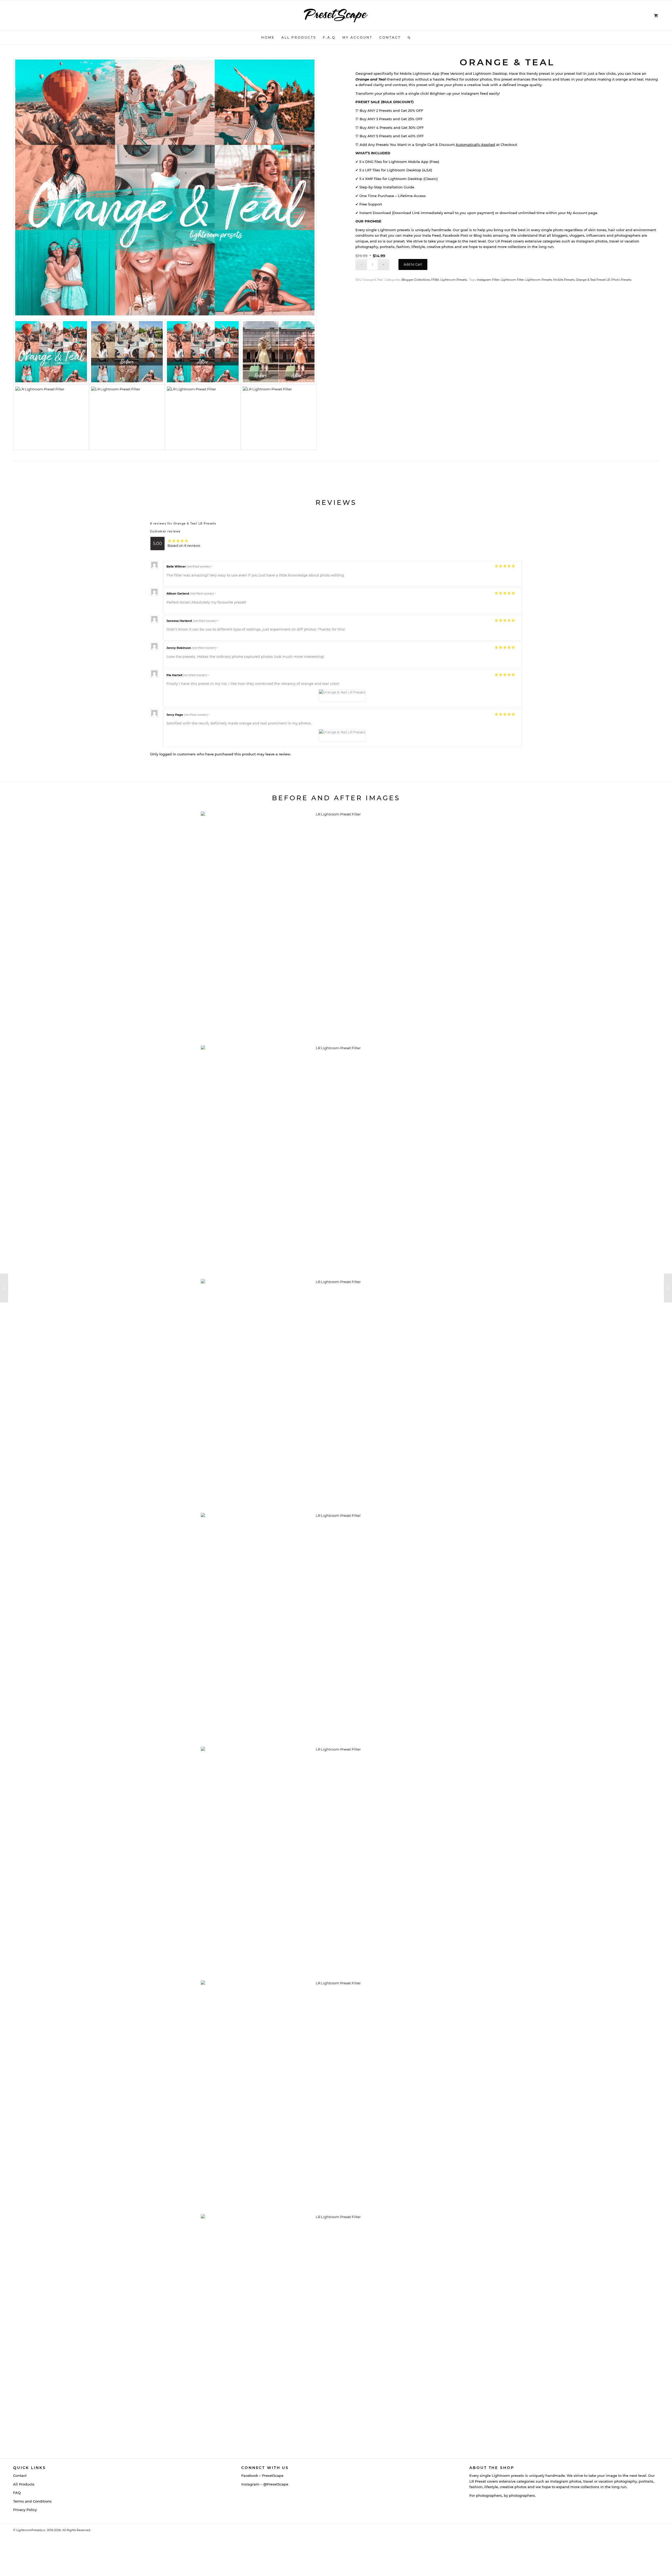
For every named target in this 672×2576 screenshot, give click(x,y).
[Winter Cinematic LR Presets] (4, 1288)
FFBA (435, 280)
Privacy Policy (25, 2510)
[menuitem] (268, 38)
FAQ (17, 2493)
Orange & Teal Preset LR (593, 280)
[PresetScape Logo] (336, 15)
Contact (20, 2476)
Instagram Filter (488, 280)
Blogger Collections (416, 280)
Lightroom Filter (513, 280)
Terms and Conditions (32, 2501)
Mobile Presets (564, 280)
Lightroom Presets (454, 280)
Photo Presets (621, 280)
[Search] (407, 38)
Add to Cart (413, 264)
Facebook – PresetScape (262, 2476)
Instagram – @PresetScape (265, 2484)
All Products (24, 2484)
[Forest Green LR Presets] (668, 1288)
